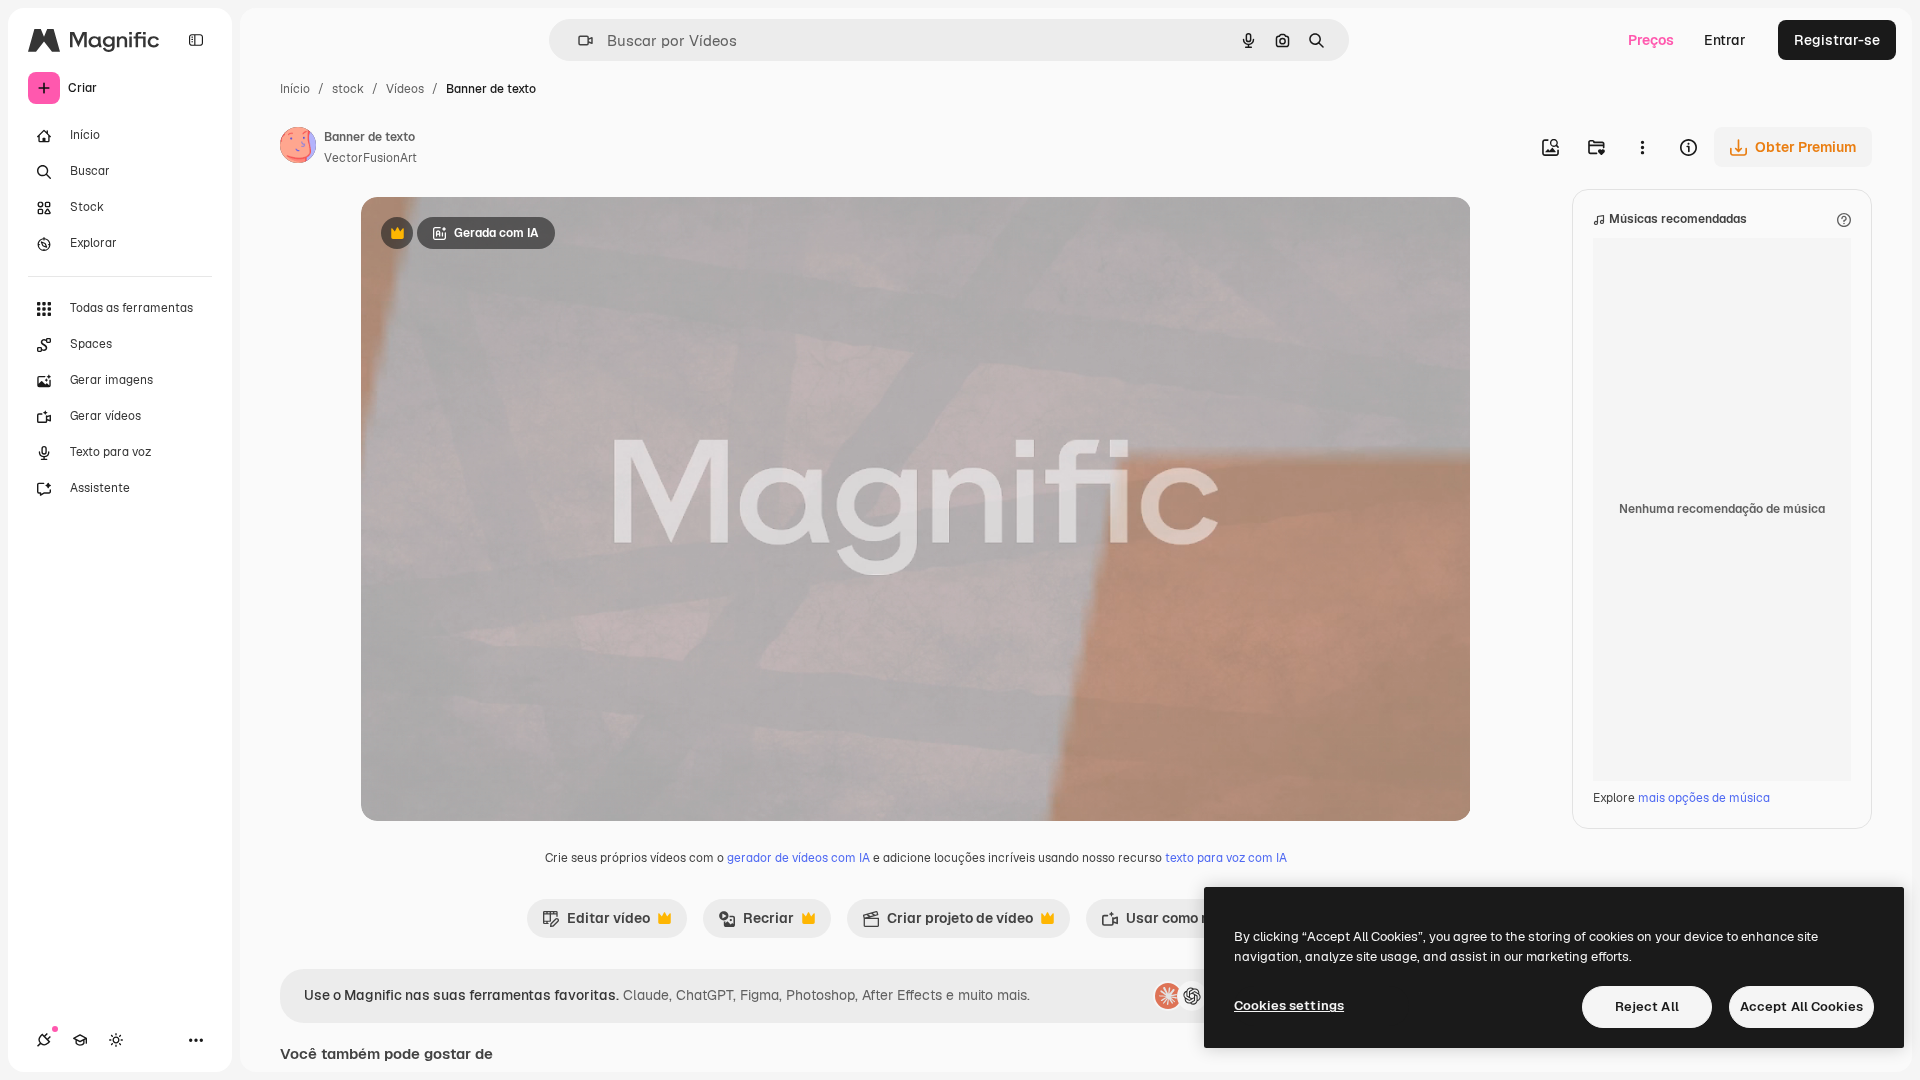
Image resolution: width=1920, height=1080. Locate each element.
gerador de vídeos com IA (798, 858)
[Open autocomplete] (577, 40)
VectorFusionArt (370, 158)
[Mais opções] (1642, 147)
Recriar (756, 923)
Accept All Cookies (1801, 1006)
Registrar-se (1837, 40)
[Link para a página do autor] (298, 148)
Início (295, 89)
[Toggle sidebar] (196, 40)
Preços (1651, 40)
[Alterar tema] (116, 1040)
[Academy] (80, 1040)
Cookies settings (1289, 1005)
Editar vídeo (596, 923)
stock (348, 89)
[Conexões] (44, 1040)
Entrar (1725, 40)
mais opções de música (1704, 798)
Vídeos (405, 89)
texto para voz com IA (1226, 858)
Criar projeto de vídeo (947, 923)
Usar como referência (1185, 923)
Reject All (1647, 1006)
